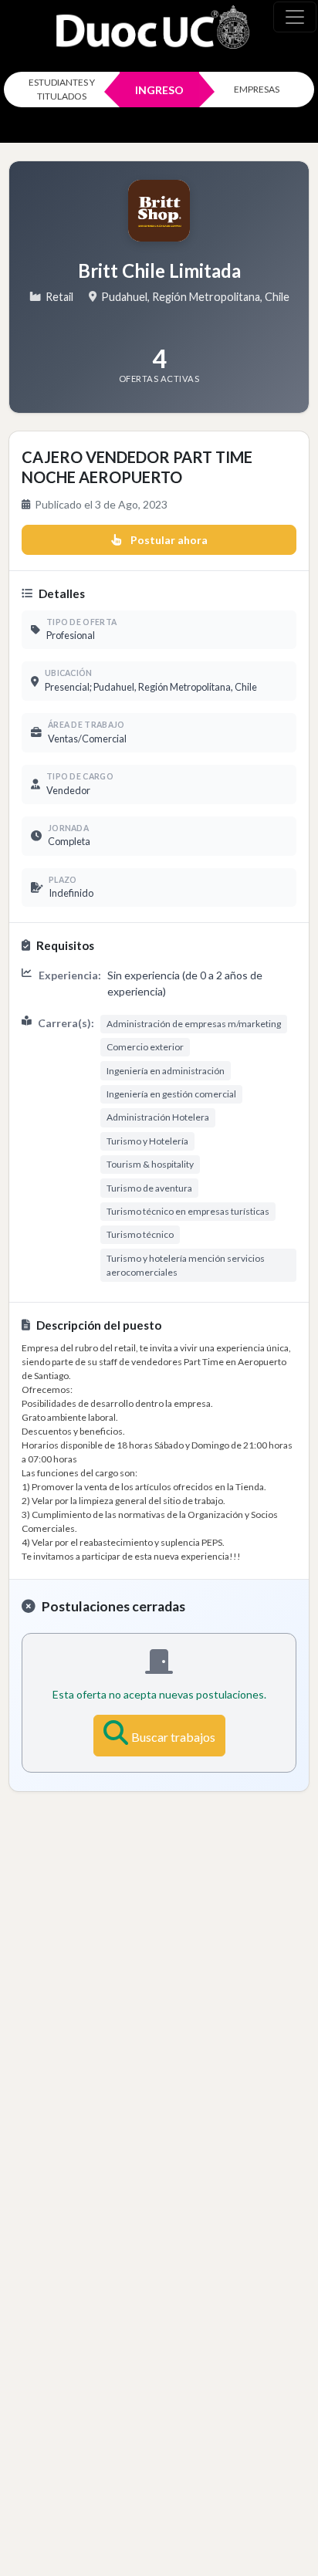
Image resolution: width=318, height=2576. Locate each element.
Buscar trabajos (173, 1737)
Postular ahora (169, 540)
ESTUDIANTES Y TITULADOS (62, 89)
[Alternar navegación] (295, 17)
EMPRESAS (257, 89)
